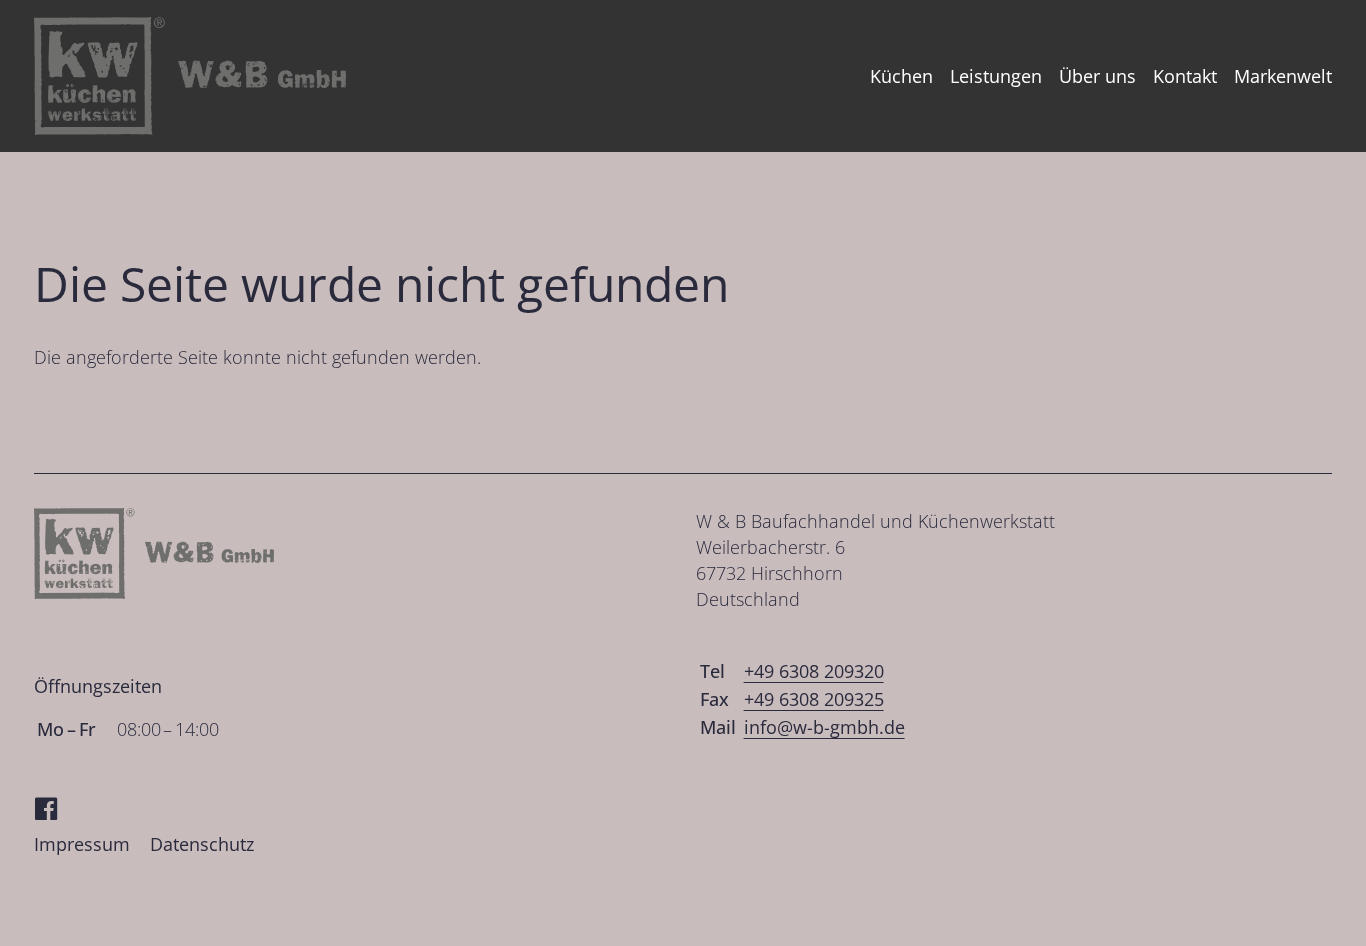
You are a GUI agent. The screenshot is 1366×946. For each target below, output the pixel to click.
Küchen (901, 76)
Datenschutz (202, 844)
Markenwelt (1283, 76)
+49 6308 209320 (814, 671)
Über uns (1097, 76)
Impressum (82, 844)
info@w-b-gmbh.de (824, 727)
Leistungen (996, 76)
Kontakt (1185, 76)
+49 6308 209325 (814, 699)
